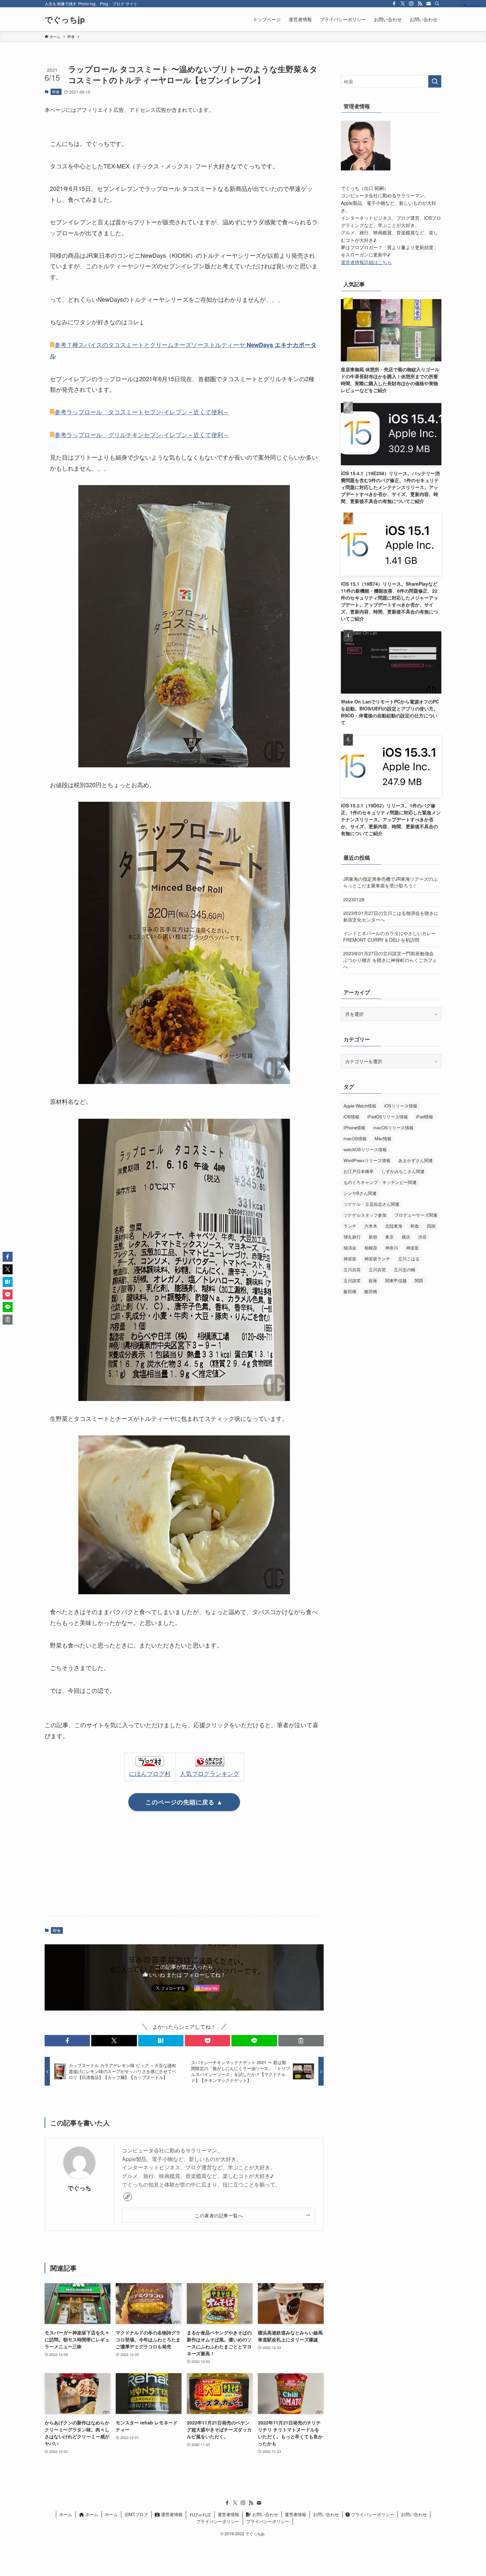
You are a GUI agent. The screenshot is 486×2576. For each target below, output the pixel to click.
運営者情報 (171, 2514)
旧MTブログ (136, 2514)
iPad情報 (425, 1117)
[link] (128, 2197)
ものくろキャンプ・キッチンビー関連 (380, 1182)
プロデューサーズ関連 (416, 1215)
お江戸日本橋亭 (359, 1171)
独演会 (350, 1248)
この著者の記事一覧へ (219, 2215)
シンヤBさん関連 (360, 1193)
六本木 (371, 1226)
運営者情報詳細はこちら (366, 262)
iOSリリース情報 (401, 1106)
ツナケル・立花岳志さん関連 (371, 1204)
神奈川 (392, 1248)
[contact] (428, 4)
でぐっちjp (65, 19)
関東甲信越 (396, 1280)
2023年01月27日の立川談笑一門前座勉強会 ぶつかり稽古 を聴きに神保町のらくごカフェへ (390, 960)
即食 (56, 92)
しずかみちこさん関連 (403, 1171)
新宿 (373, 1237)
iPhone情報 (354, 1128)
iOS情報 (351, 1117)
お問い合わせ (264, 2514)
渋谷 (423, 1237)
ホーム (66, 2514)
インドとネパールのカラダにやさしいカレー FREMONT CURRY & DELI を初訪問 (389, 936)
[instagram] (411, 4)
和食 (415, 1226)
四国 (431, 1226)
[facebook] (394, 4)
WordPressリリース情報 (367, 1160)
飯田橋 (350, 1291)
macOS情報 (355, 1138)
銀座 (373, 1280)
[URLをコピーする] (301, 2041)
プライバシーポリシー (372, 2514)
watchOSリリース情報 (365, 1149)
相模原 (371, 1248)
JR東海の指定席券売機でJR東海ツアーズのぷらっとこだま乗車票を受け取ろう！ (390, 882)
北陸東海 (394, 1226)
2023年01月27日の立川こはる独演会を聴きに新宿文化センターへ (391, 916)
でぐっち (79, 2188)
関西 (419, 1280)
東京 (389, 1237)
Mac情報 (383, 1138)
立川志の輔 (405, 1269)
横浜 (406, 1237)
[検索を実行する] (435, 81)
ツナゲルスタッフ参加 (365, 1215)
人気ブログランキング (210, 1773)
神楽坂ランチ (377, 1259)
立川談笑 (352, 1280)
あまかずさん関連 (416, 1160)
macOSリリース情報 (393, 1128)
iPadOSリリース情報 (388, 1117)
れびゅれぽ (200, 2514)
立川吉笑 (352, 1269)
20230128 (354, 899)
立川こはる (409, 1259)
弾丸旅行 (352, 1237)
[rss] (420, 4)
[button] (67, 2041)
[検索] (437, 4)
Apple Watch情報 (360, 1106)
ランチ (350, 1226)
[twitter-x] (403, 4)
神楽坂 (412, 1248)
